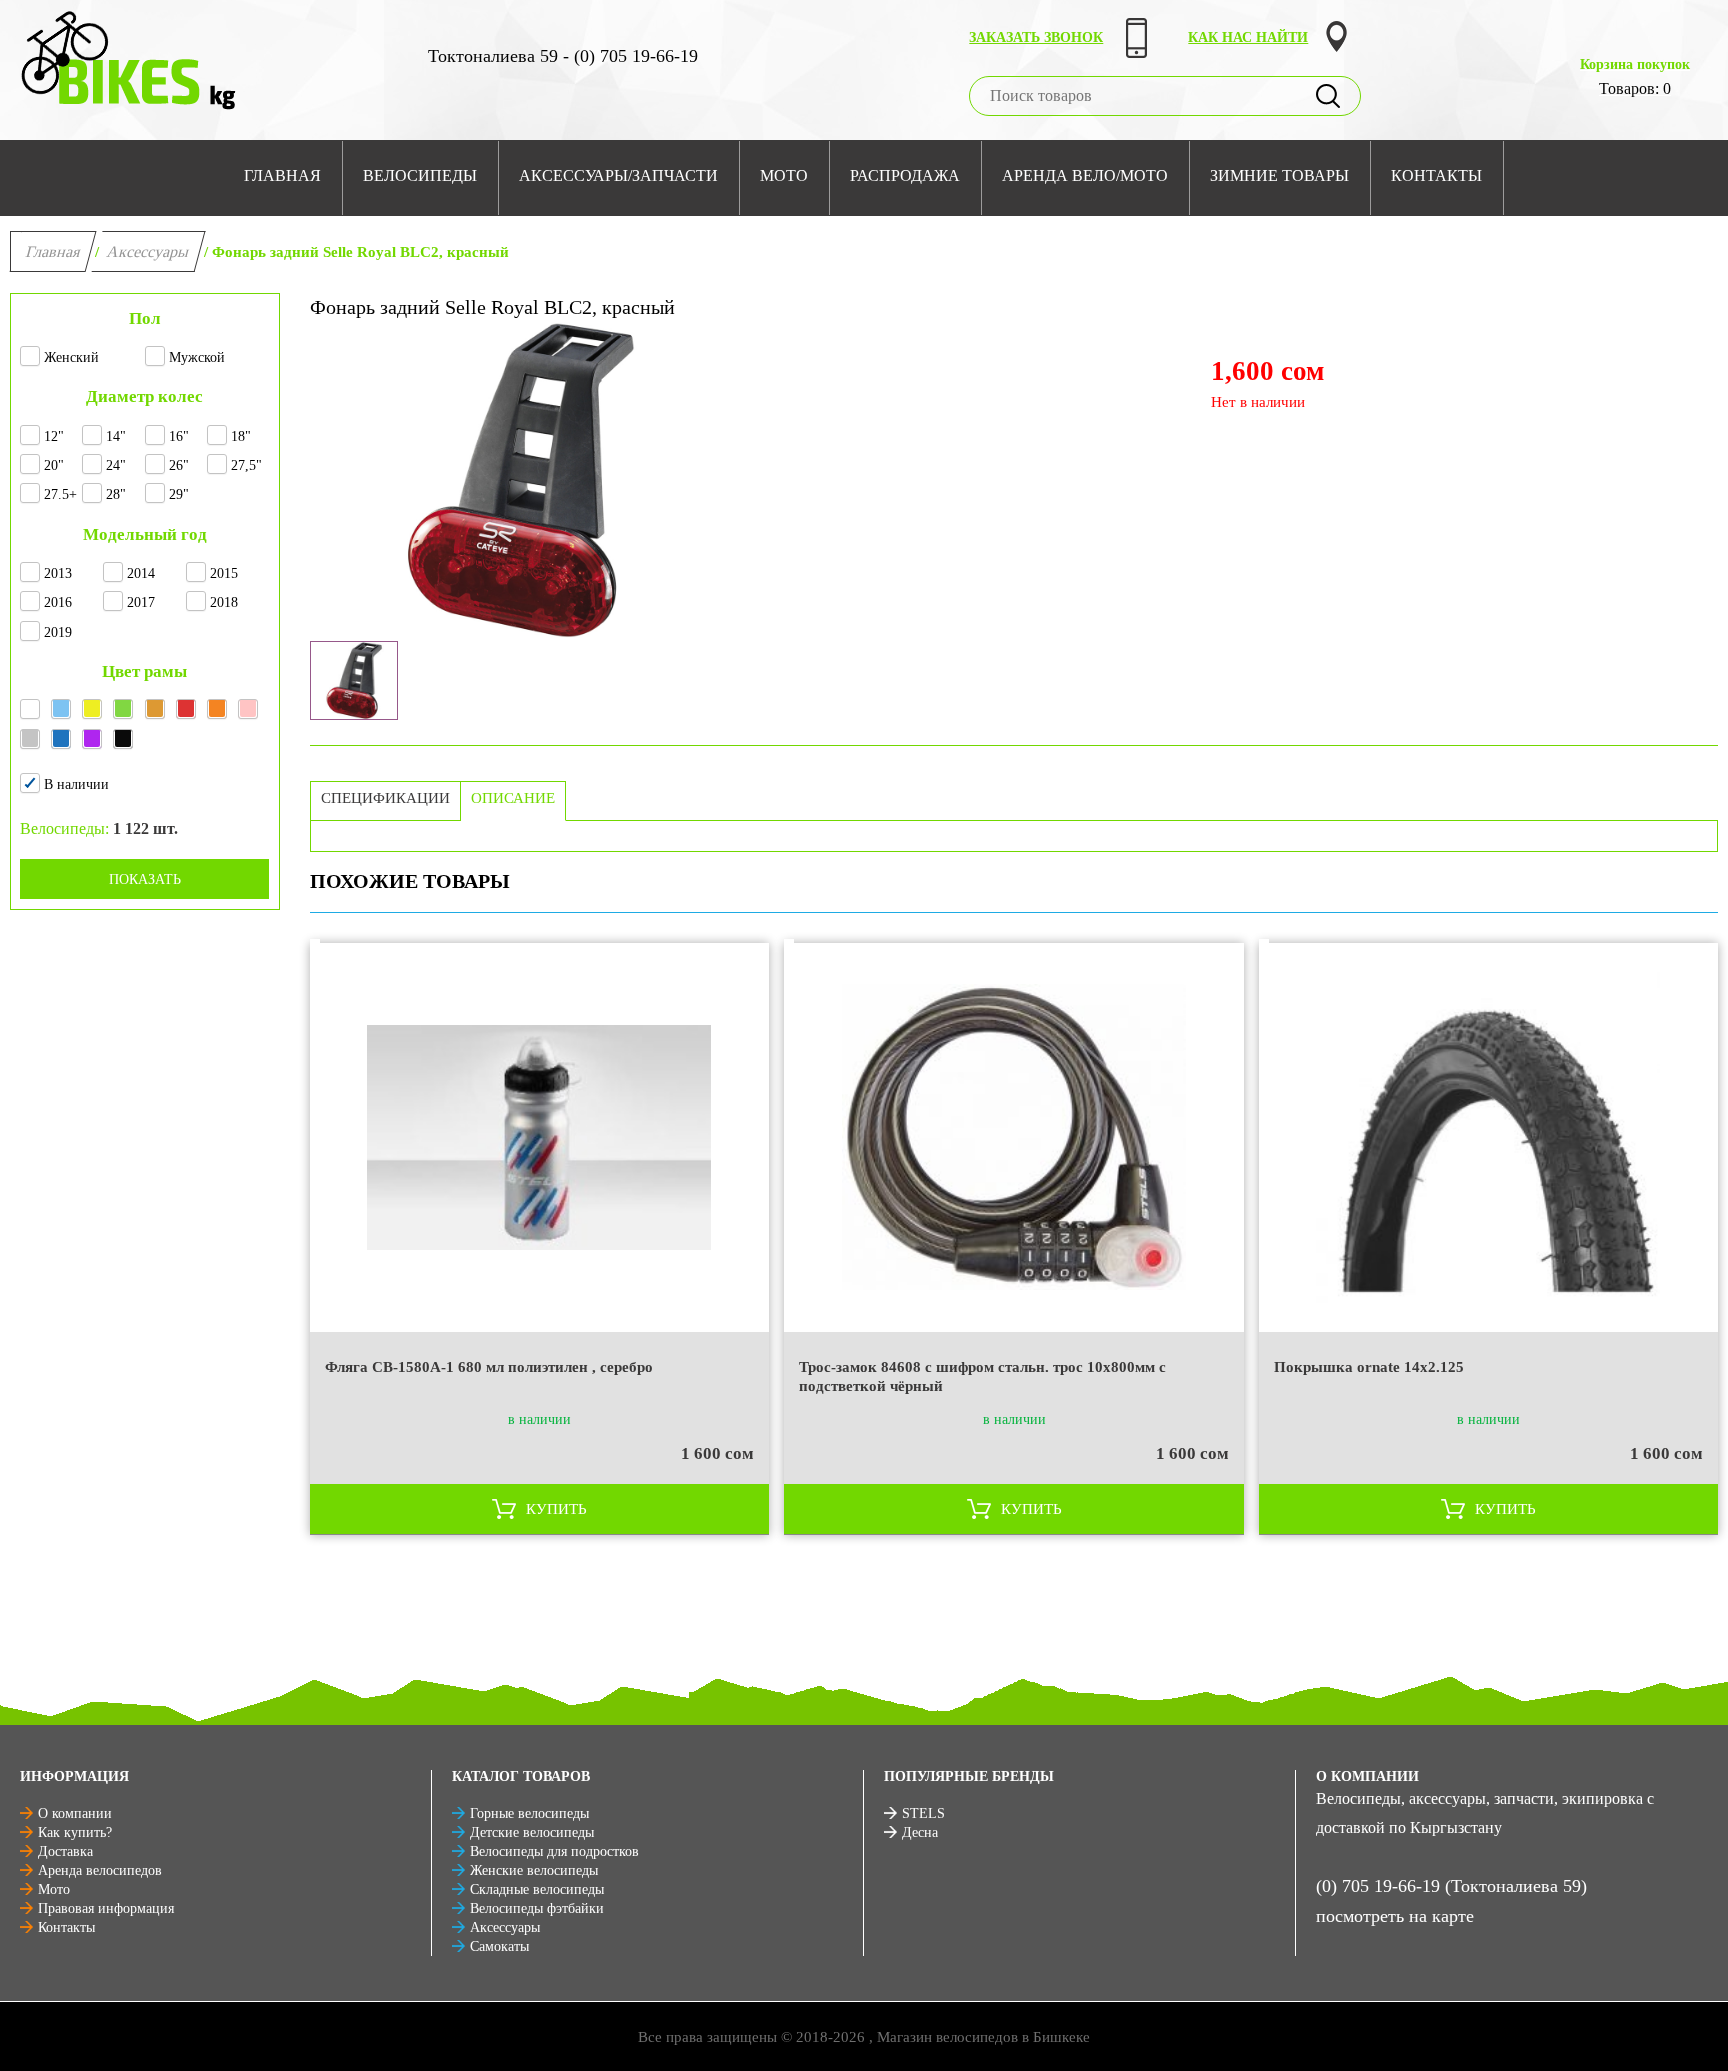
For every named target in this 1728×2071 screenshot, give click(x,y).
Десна (920, 1832)
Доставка (65, 1851)
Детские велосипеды (532, 1832)
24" (116, 465)
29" (179, 494)
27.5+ (60, 494)
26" (179, 465)
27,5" (246, 465)
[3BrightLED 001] (354, 680)
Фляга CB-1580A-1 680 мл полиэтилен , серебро (489, 1367)
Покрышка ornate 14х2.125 (1369, 1367)
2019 (58, 632)
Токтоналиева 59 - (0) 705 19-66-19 (563, 56)
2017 (141, 602)
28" (116, 494)
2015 (224, 573)
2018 (224, 602)
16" (179, 436)
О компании (75, 1813)
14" (116, 436)
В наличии (76, 784)
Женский (71, 357)
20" (54, 465)
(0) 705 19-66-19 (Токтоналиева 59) (1451, 1886)
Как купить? (75, 1832)
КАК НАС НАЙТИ (1248, 37)
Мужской (197, 357)
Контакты (66, 1927)
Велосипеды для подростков (554, 1851)
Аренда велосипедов (100, 1870)
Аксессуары (148, 251)
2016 (58, 602)
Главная (53, 251)
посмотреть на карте (1395, 1916)
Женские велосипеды (534, 1870)
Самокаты (499, 1946)
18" (241, 436)
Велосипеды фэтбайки (537, 1908)
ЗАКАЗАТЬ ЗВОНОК (1036, 37)
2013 (58, 573)
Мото (54, 1889)
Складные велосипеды (537, 1889)
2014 (141, 573)
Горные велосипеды (529, 1813)
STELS (923, 1813)
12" (54, 436)
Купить (556, 1509)
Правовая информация (106, 1908)
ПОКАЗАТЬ (145, 879)
